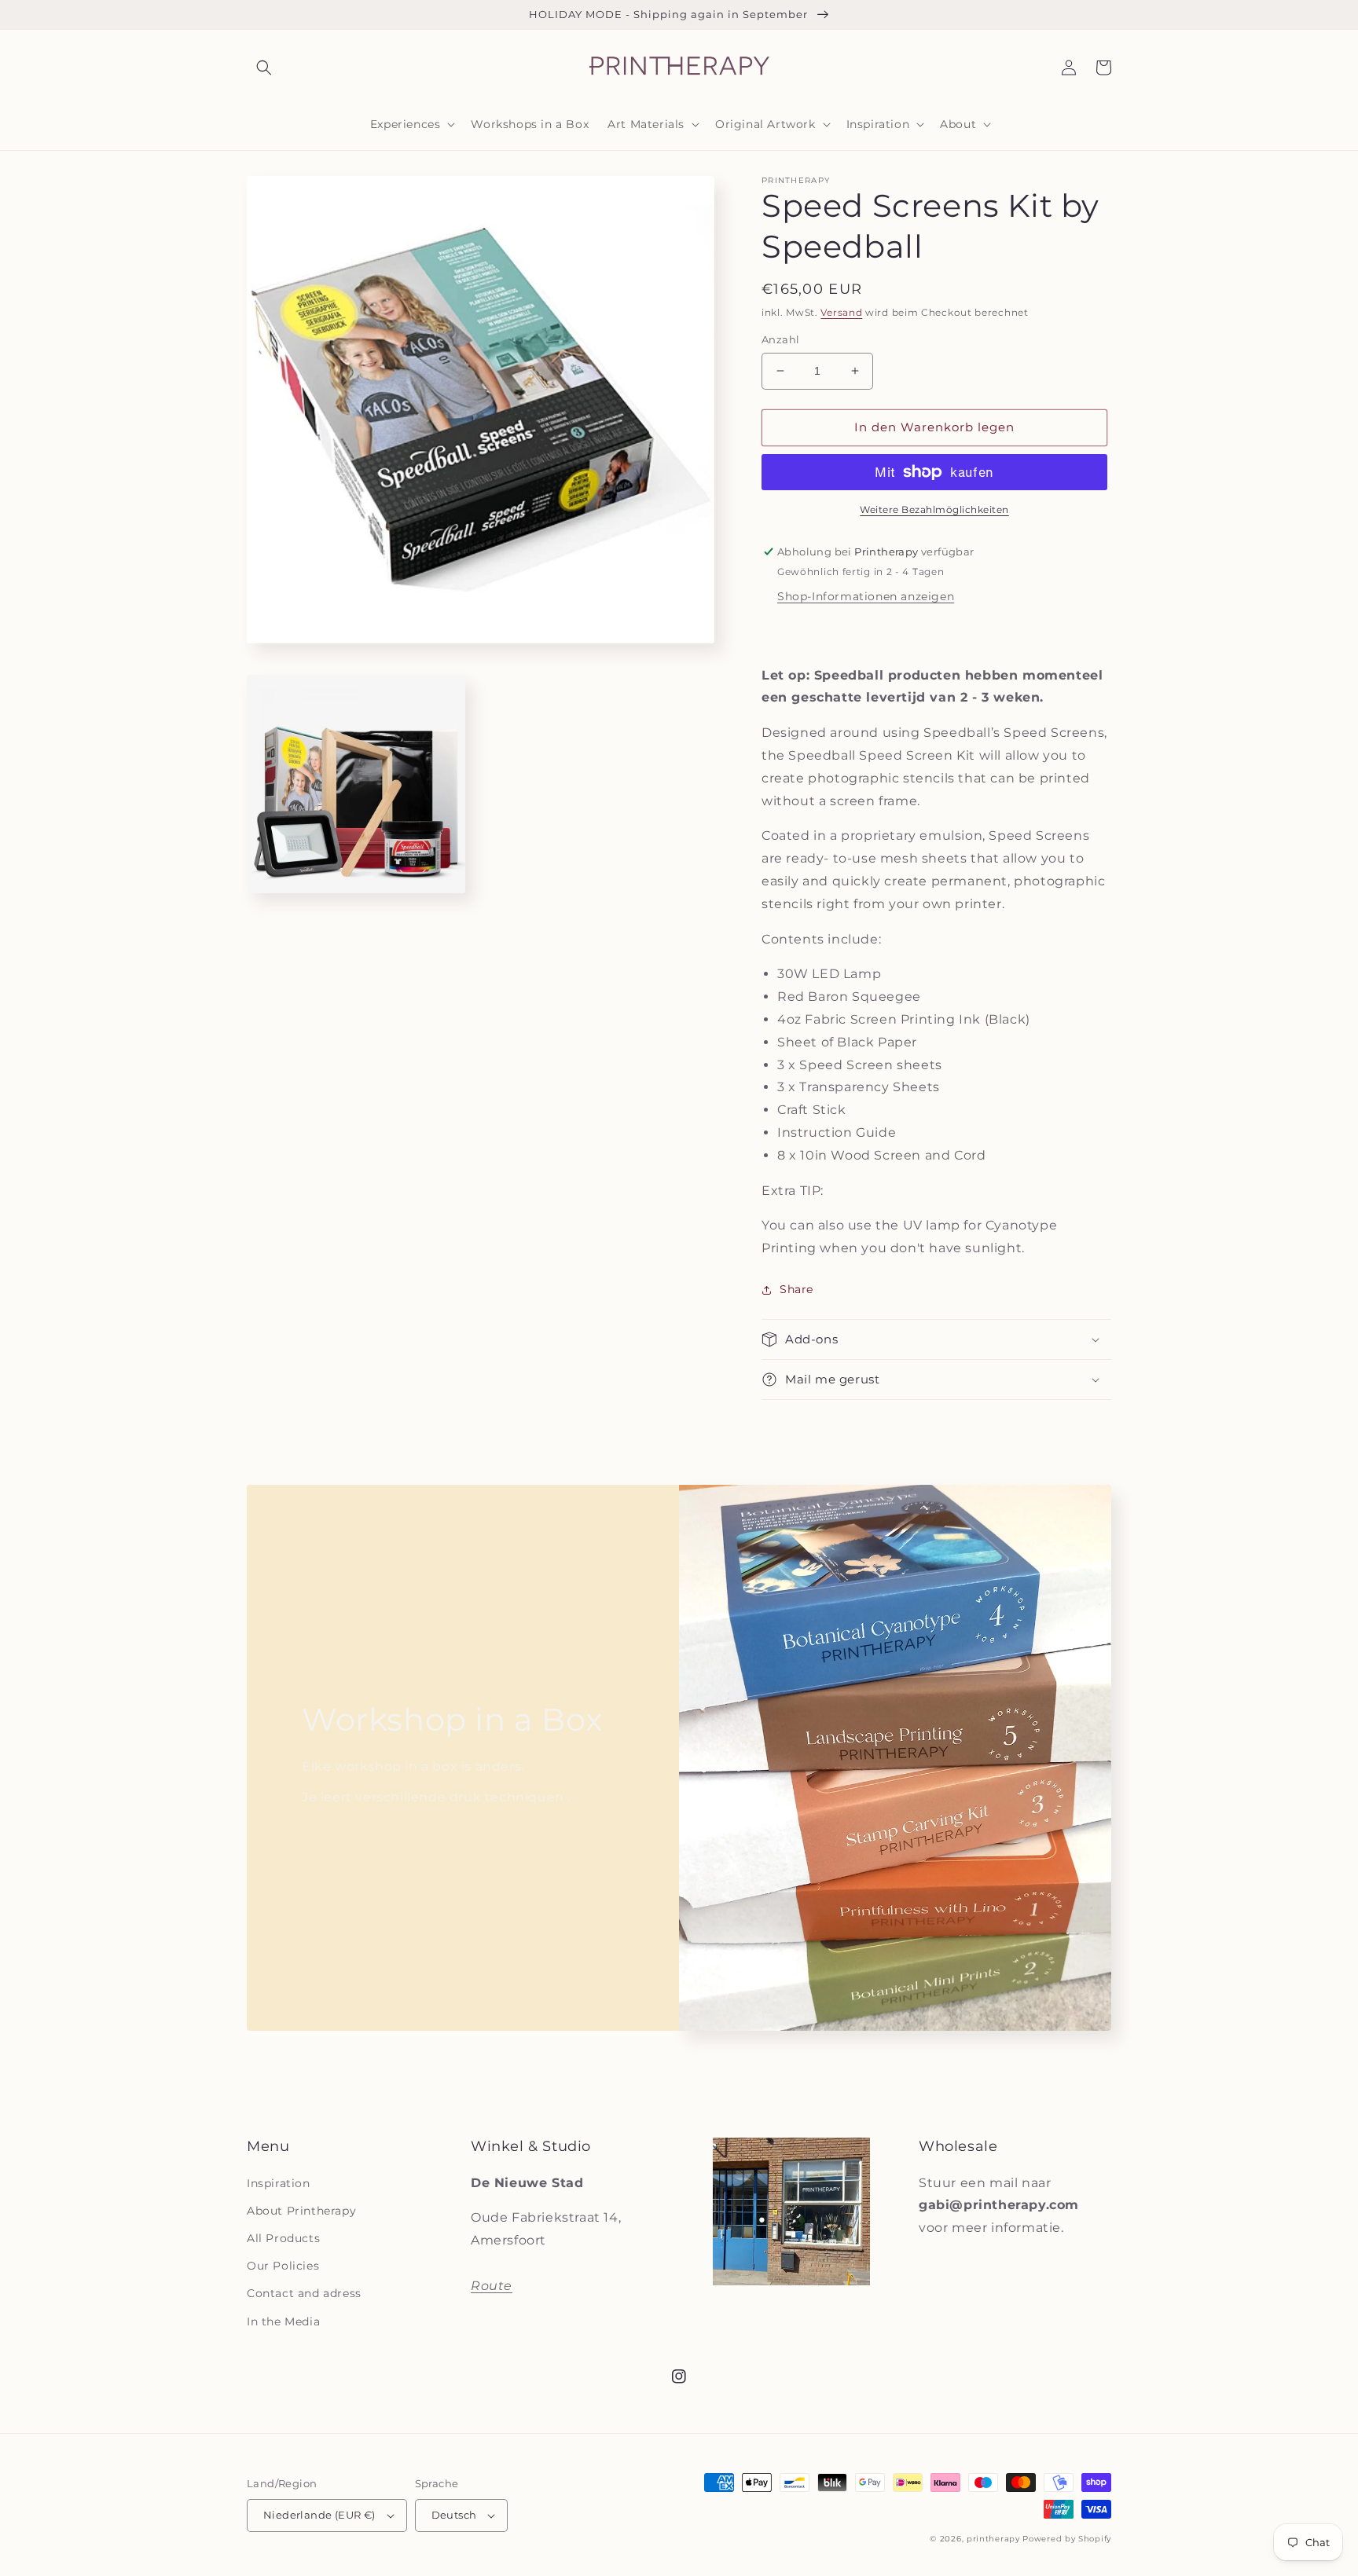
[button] (264, 68)
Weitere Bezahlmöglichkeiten (934, 509)
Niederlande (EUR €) (319, 2515)
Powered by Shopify (1067, 2539)
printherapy (993, 2539)
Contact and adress (304, 2293)
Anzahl (780, 339)
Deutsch (454, 2515)
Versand (841, 312)
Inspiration (279, 2183)
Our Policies (283, 2266)
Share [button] (796, 1289)
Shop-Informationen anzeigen (866, 596)
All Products (283, 2238)
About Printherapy (301, 2211)
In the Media (283, 2321)
